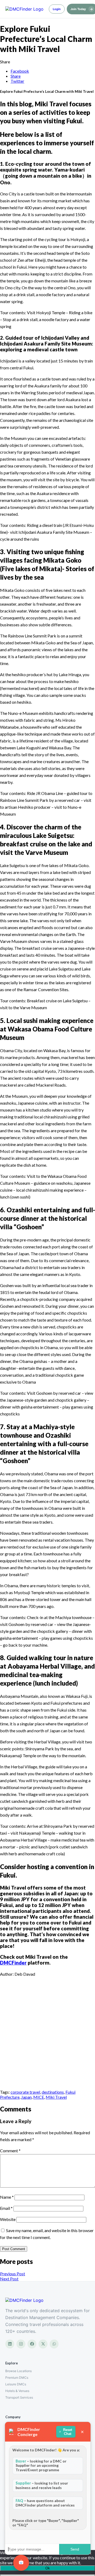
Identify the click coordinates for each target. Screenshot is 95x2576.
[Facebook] (32, 2344)
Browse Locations (18, 2371)
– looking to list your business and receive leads (42, 2485)
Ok (48, 2568)
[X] (43, 2344)
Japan (26, 2097)
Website (8, 2219)
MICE (39, 2097)
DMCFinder (13, 1963)
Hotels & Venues (17, 2391)
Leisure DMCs (16, 2384)
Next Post (9, 2279)
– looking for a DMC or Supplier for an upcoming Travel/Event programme (41, 2466)
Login (57, 9)
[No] (47, 2575)
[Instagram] (21, 2344)
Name (7, 2197)
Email (6, 2208)
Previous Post (13, 2274)
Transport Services (19, 2397)
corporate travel (25, 2092)
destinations (53, 2092)
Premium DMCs (17, 2378)
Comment (10, 2151)
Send (75, 2549)
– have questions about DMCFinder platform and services (45, 2503)
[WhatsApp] (54, 2344)
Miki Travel (56, 2097)
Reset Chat (68, 2432)
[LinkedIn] (10, 2344)
